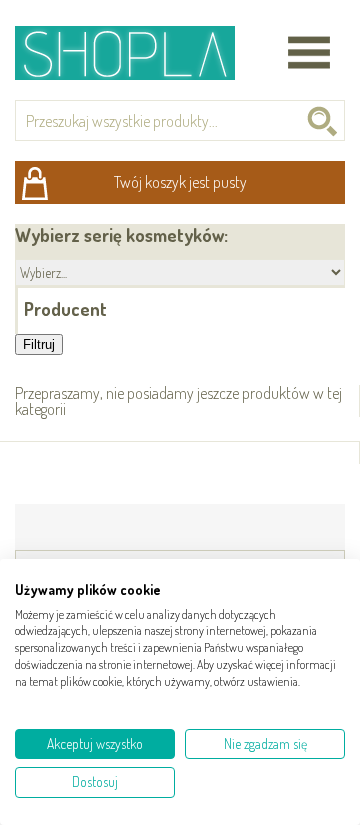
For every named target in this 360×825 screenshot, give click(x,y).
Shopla (138, 52)
